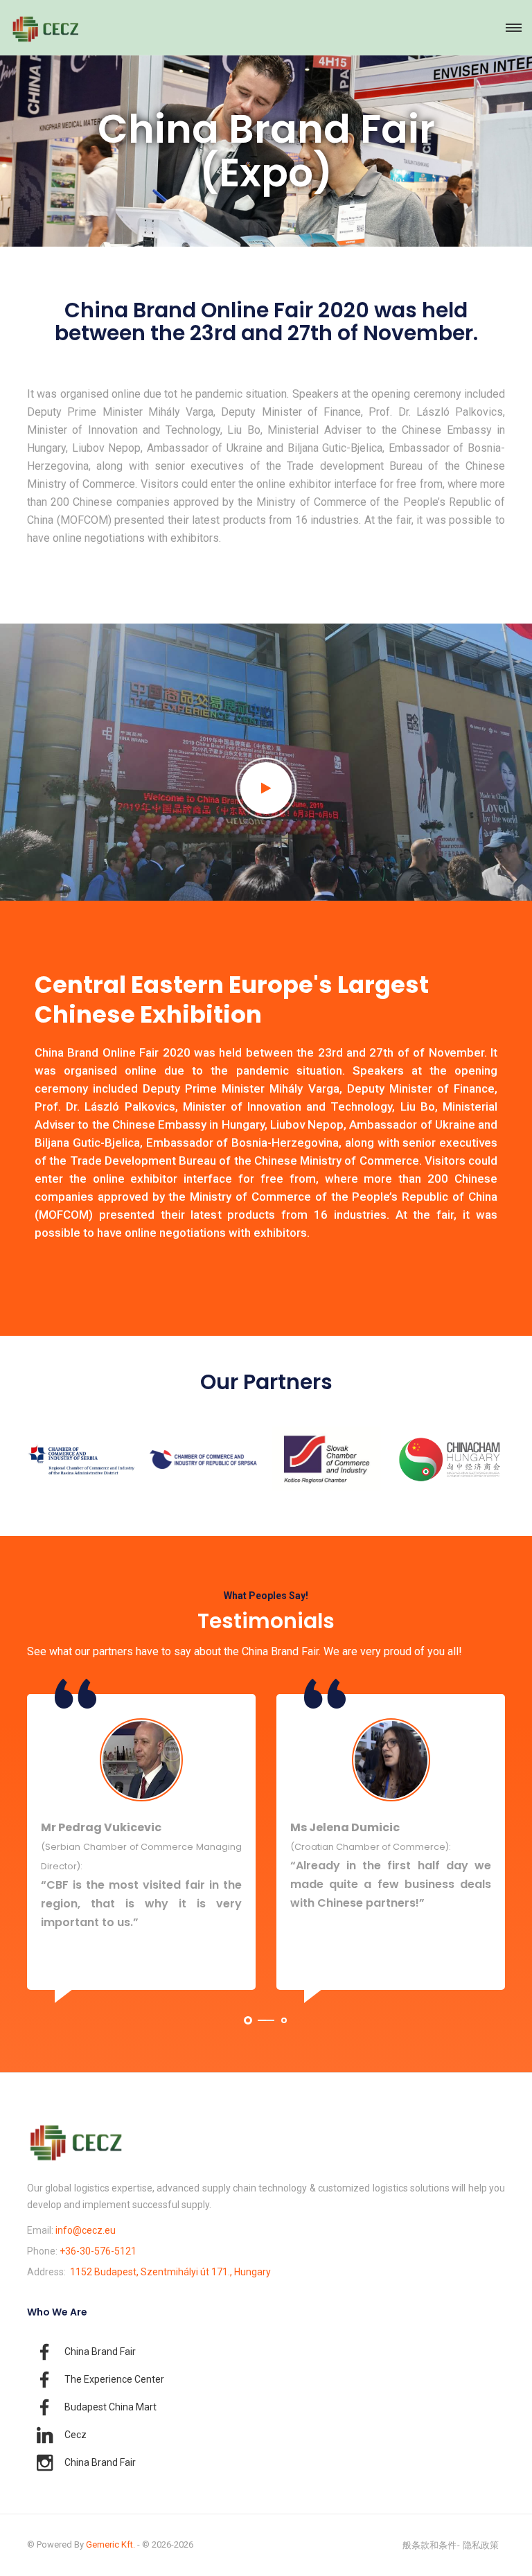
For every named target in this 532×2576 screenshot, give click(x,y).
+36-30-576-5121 (98, 2251)
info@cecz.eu (86, 2230)
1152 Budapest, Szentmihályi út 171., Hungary (170, 2272)
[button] (248, 2020)
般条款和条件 (429, 2545)
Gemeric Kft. (110, 2544)
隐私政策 (481, 2545)
